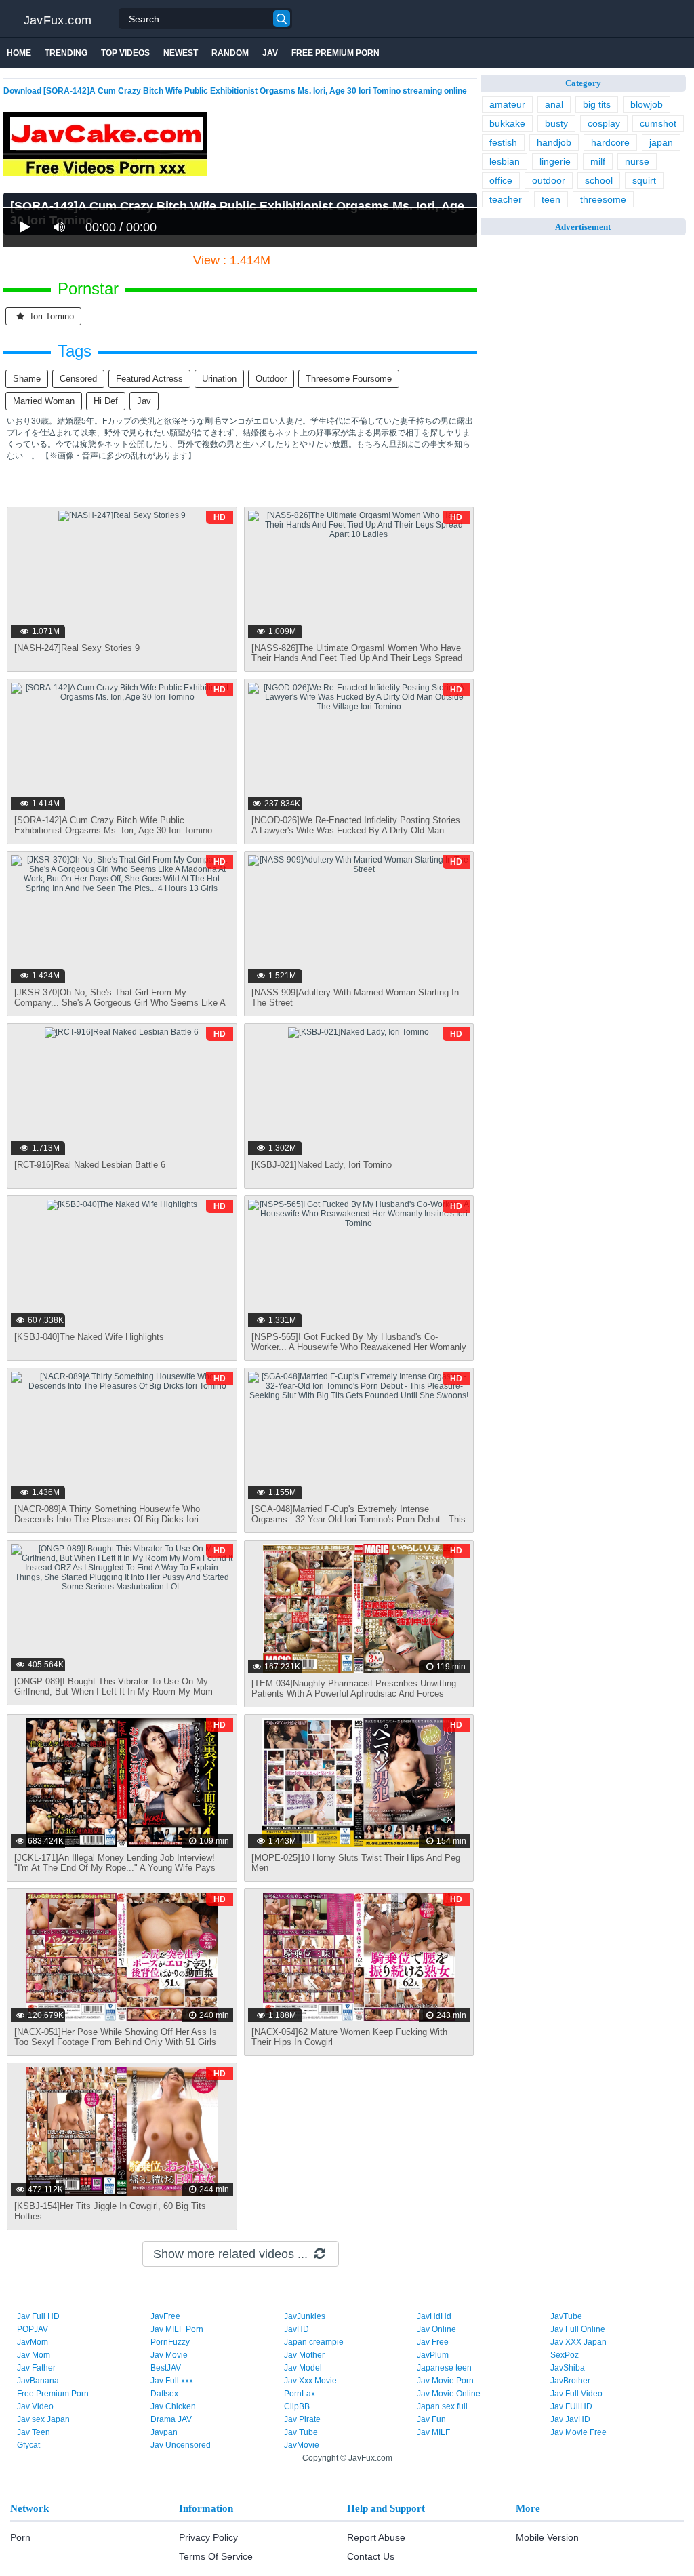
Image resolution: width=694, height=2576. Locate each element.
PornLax (300, 2394)
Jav (270, 53)
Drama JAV (171, 2419)
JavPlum (433, 2355)
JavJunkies (305, 2316)
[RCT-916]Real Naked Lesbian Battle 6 (90, 1165)
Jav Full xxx (172, 2381)
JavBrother (570, 2381)
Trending (66, 53)
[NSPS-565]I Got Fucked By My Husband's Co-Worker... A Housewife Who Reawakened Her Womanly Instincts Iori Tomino (359, 1347)
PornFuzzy (170, 2342)
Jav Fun (431, 2419)
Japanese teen (444, 2368)
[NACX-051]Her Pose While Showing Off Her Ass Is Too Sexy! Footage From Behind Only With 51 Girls (116, 2037)
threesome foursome (349, 379)
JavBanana (38, 2381)
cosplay (604, 123)
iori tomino (51, 316)
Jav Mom (34, 2355)
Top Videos (125, 53)
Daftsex (164, 2394)
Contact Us (371, 2556)
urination (219, 379)
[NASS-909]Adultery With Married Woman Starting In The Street (355, 997)
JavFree (165, 2316)
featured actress (149, 379)
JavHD (297, 2329)
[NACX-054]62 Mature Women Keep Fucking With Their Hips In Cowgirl (349, 2037)
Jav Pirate (302, 2419)
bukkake (507, 123)
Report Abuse (376, 2537)
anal (554, 104)
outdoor (271, 379)
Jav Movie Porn (445, 2381)
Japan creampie (314, 2342)
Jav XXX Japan (578, 2342)
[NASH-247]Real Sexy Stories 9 (77, 648)
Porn (20, 2537)
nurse (637, 161)
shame (27, 379)
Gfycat (28, 2445)
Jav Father (36, 2368)
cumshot (658, 123)
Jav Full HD (38, 2316)
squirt (644, 180)
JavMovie (302, 2445)
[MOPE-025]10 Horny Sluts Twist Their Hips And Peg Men (356, 1863)
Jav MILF (433, 2432)
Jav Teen (34, 2432)
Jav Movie (169, 2355)
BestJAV (166, 2368)
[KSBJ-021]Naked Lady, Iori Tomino (322, 1165)
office (501, 180)
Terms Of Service (216, 2556)
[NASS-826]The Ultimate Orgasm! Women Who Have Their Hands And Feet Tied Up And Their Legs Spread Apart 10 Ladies (357, 658)
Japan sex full (442, 2406)
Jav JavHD (570, 2419)
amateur (507, 104)
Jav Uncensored (181, 2445)
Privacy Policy (208, 2537)
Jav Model (303, 2368)
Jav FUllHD (571, 2406)
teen (551, 199)
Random (230, 53)
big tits (597, 104)
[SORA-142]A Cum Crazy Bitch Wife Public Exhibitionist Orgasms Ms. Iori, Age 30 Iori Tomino (113, 825)
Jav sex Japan (43, 2419)
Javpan (164, 2432)
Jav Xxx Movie (310, 2381)
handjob (554, 142)
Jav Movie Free (578, 2432)
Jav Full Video (576, 2394)
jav (144, 401)
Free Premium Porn (335, 53)
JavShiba (568, 2368)
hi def (106, 401)
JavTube (566, 2316)
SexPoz (565, 2355)
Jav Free (433, 2342)
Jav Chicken (173, 2406)
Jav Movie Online (449, 2394)
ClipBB (297, 2406)
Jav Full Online (578, 2329)
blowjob (647, 104)
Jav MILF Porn (177, 2329)
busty (556, 123)
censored (78, 379)
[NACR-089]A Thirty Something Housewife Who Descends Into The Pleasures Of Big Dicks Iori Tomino (107, 1519)
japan (661, 142)
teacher (506, 199)
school (599, 180)
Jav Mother (304, 2355)
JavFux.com (58, 20)
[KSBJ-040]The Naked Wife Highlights (89, 1337)
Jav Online (436, 2329)
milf (598, 161)
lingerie (555, 161)
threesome (603, 199)
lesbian (505, 161)
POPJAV (33, 2329)
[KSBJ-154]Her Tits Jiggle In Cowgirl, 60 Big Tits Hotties (110, 2211)
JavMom (33, 2342)
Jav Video (35, 2406)
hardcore (610, 142)
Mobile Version (547, 2537)
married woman (44, 401)
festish (503, 142)
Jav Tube (301, 2432)
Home (19, 53)
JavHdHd (434, 2316)
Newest (181, 53)
